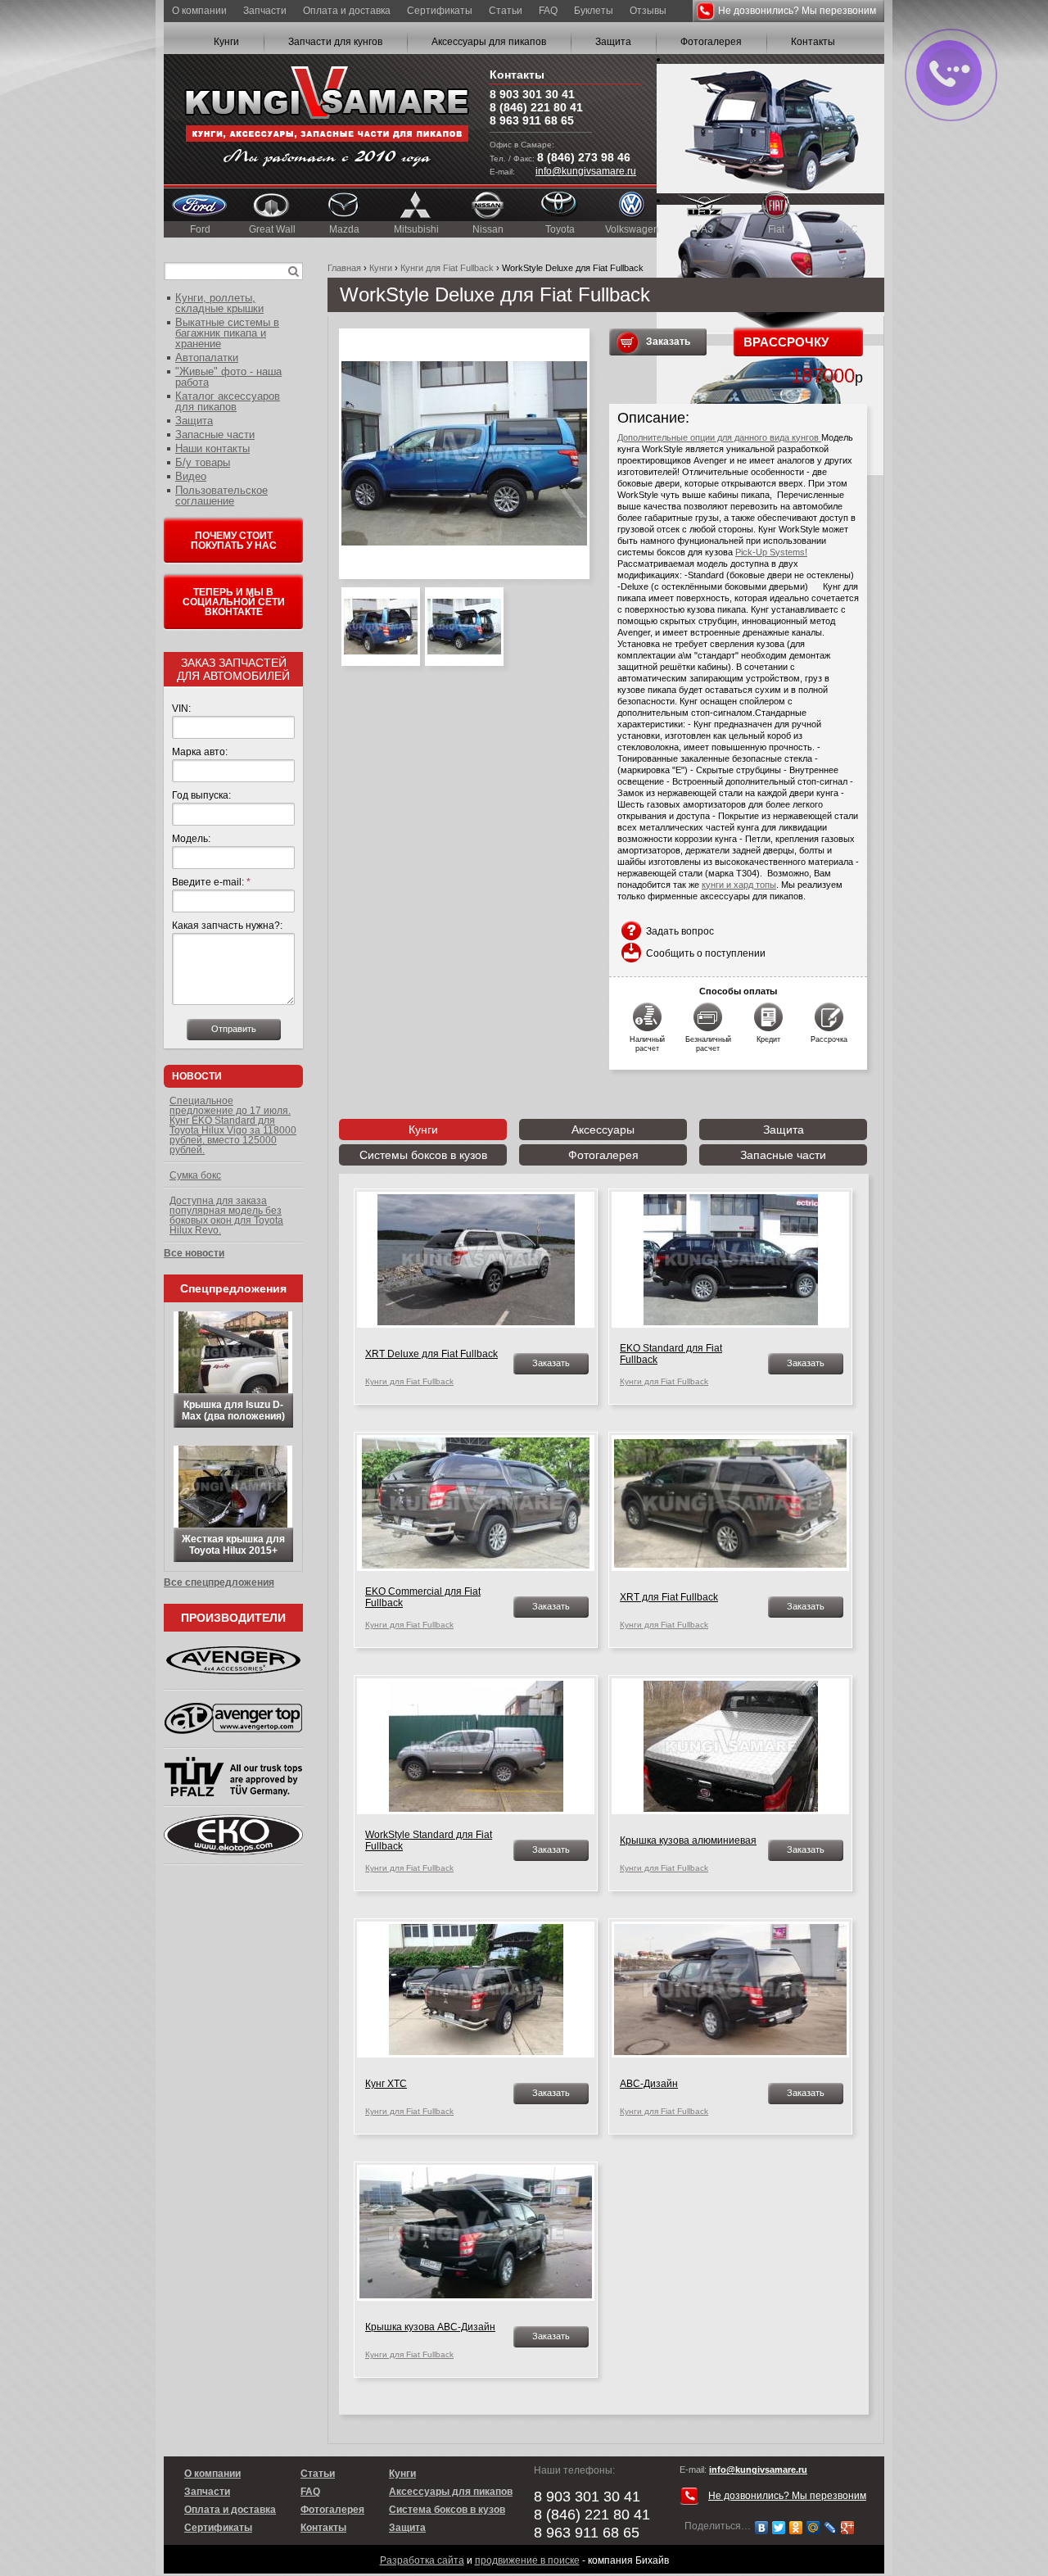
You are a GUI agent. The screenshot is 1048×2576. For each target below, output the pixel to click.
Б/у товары (203, 462)
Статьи (506, 11)
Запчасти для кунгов (335, 42)
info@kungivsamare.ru (586, 171)
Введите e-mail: (211, 882)
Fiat (776, 229)
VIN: (181, 709)
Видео (191, 476)
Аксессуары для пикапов (489, 42)
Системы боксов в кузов (423, 1155)
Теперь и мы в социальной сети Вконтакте (234, 602)
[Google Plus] (848, 2528)
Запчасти (265, 11)
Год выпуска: (201, 795)
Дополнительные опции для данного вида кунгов (719, 437)
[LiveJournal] (831, 2528)
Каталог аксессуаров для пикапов (228, 401)
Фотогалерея (711, 42)
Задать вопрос (680, 931)
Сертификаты (440, 11)
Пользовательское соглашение (221, 496)
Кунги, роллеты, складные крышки (219, 303)
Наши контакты (212, 448)
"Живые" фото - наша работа (228, 377)
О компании (199, 11)
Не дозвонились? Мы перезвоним (797, 11)
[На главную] (327, 119)
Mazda (344, 229)
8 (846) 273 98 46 (584, 157)
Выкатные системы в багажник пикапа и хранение (227, 333)
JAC (849, 229)
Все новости (194, 1253)
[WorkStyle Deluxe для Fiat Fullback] (464, 454)
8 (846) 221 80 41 (536, 107)
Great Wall (272, 229)
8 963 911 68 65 (532, 120)
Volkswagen (632, 229)
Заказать (668, 342)
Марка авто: (200, 752)
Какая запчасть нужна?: (227, 926)
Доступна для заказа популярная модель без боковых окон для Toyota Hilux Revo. (226, 1216)
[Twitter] (779, 2528)
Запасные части (783, 1155)
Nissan (488, 229)
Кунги (226, 42)
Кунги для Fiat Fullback (447, 268)
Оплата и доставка (347, 11)
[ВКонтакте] (762, 2528)
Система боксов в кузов (447, 2510)
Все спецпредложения (219, 1582)
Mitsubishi (416, 229)
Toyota (560, 229)
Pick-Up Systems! (771, 552)
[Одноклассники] (796, 2528)
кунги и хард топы (739, 885)
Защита (613, 42)
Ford (200, 229)
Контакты (813, 42)
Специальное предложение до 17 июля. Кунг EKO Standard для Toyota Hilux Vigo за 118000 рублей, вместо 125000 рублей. (233, 1125)
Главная (344, 268)
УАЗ (704, 229)
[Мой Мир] (813, 2528)
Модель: (191, 839)
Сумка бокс (195, 1175)
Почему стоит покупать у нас (234, 541)
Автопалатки (207, 358)
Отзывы (648, 11)
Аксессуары (603, 1130)
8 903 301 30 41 (532, 94)
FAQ (548, 11)
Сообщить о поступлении (706, 953)
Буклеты (594, 11)
